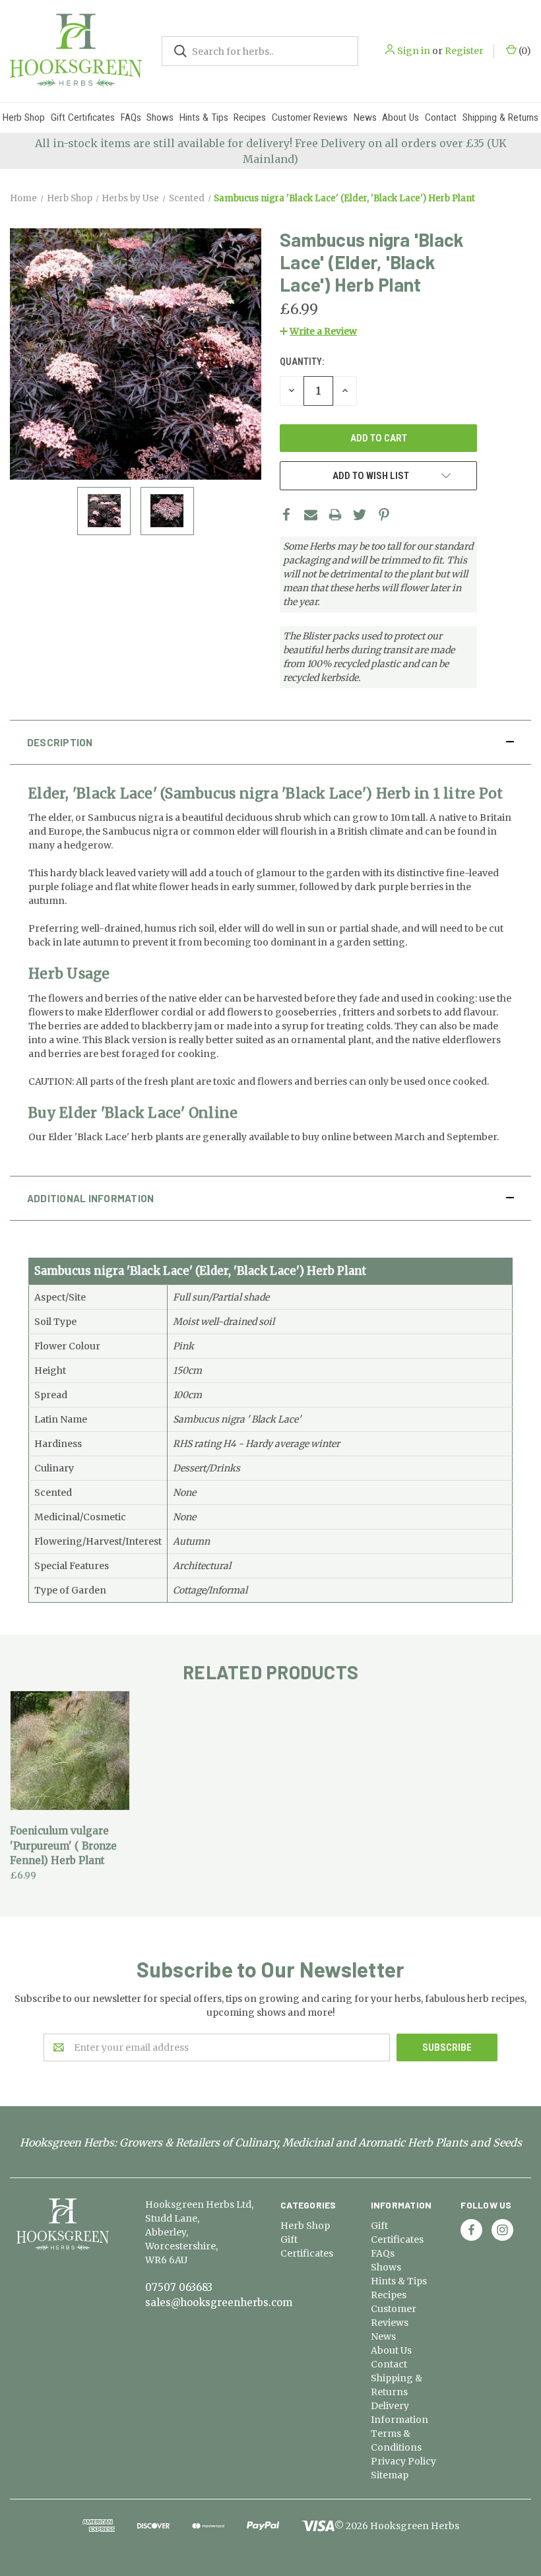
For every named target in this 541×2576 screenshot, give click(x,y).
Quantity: (302, 362)
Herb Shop (24, 117)
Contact (441, 117)
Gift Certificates (83, 117)
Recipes (250, 117)
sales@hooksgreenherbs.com (219, 2302)
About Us (400, 117)
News (365, 117)
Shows (160, 117)
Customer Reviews (310, 117)
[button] (318, 331)
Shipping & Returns (500, 117)
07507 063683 (179, 2287)
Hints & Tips (204, 117)
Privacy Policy (403, 2461)
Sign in (414, 51)
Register (464, 51)
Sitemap (390, 2475)
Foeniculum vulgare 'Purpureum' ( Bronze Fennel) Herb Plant (63, 1846)
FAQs (131, 117)
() (524, 51)
